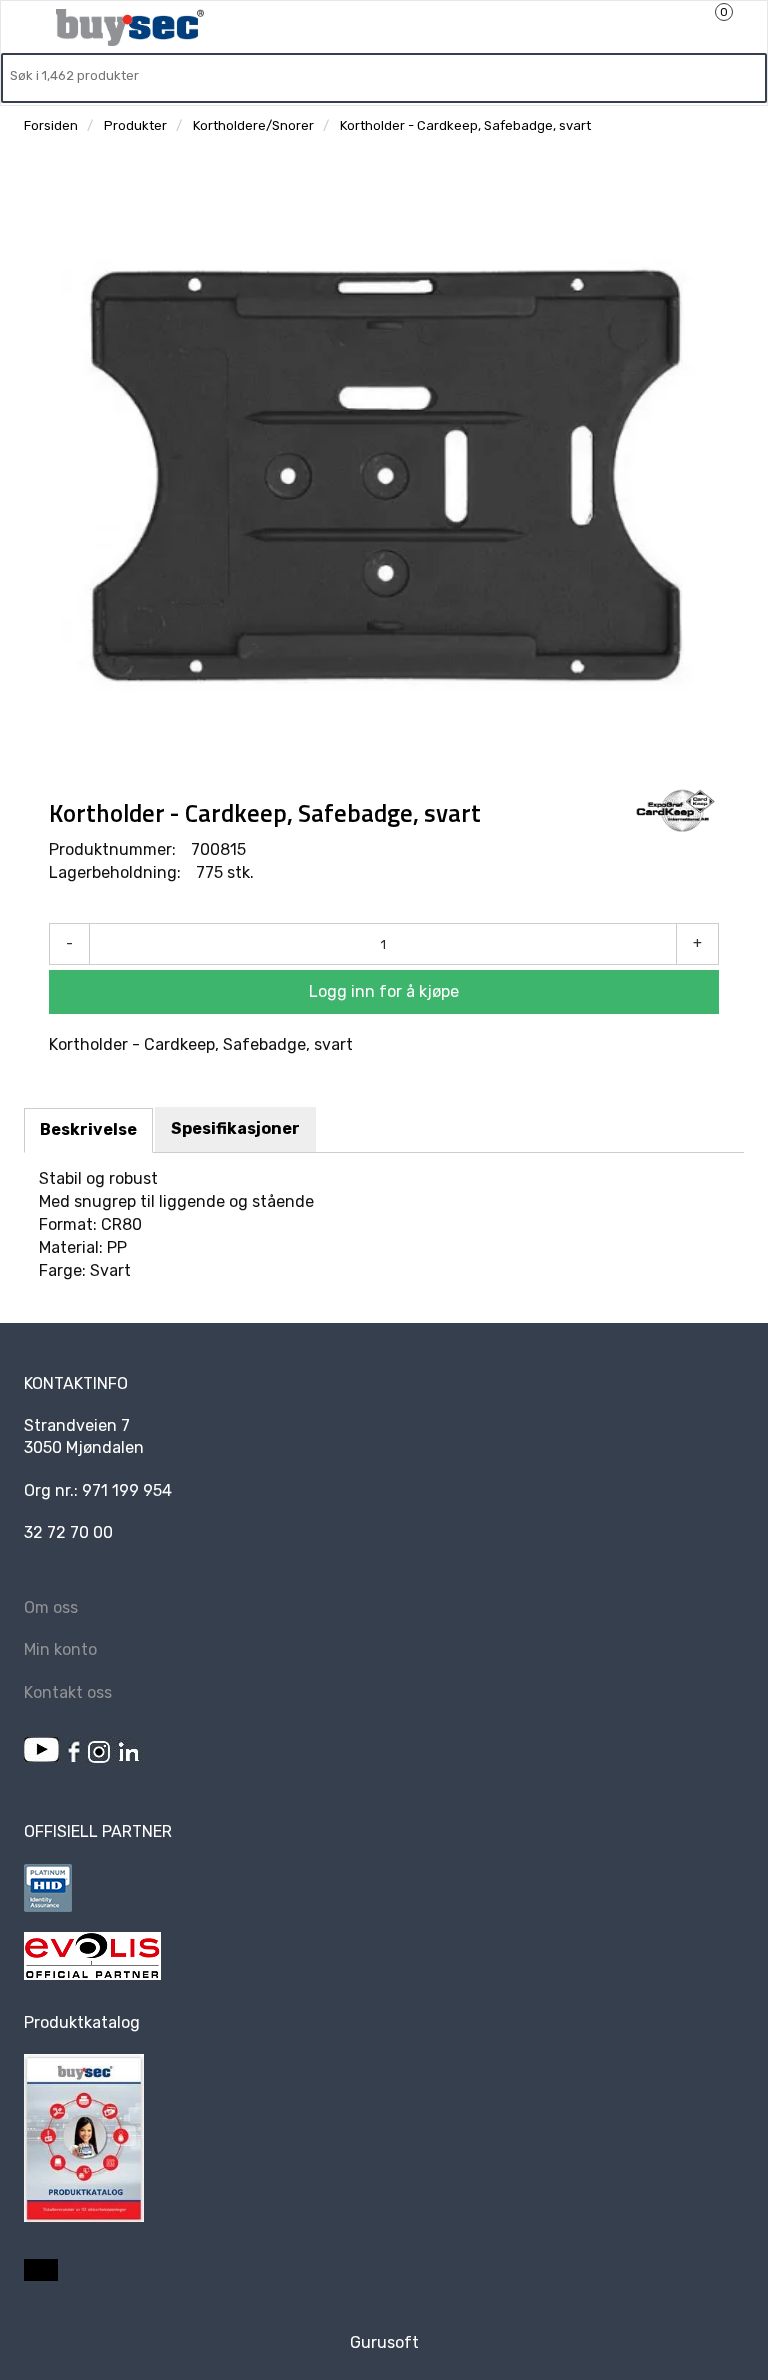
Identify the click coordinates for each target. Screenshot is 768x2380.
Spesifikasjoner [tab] (235, 1128)
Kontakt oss (68, 1692)
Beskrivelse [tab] (88, 1129)
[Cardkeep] (675, 811)
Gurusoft (384, 2342)
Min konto (60, 1649)
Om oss (51, 1607)
